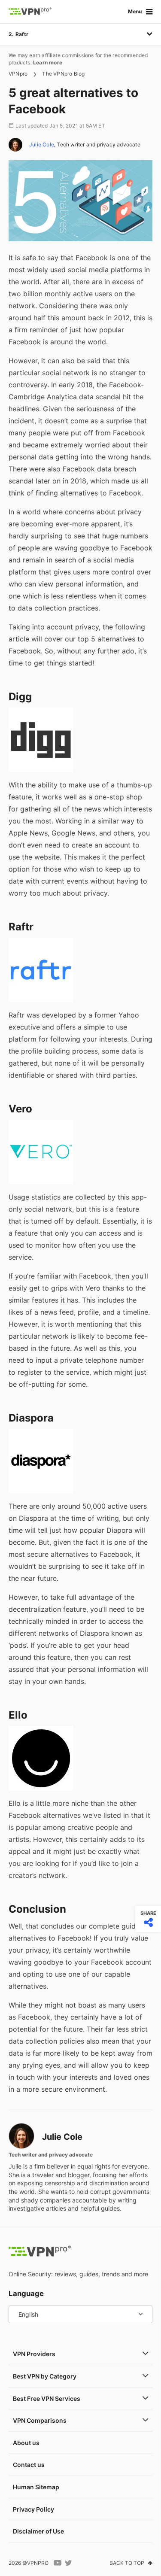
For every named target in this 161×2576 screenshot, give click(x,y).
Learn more (48, 62)
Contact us (29, 2465)
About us (26, 2443)
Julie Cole (42, 144)
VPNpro (18, 74)
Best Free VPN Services (47, 2398)
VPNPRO (38, 2563)
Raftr (22, 34)
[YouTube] (58, 2563)
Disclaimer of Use (38, 2531)
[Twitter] (68, 2563)
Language (26, 2293)
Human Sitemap (36, 2487)
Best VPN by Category (45, 2376)
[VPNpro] (30, 12)
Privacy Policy (33, 2509)
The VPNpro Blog (63, 74)
